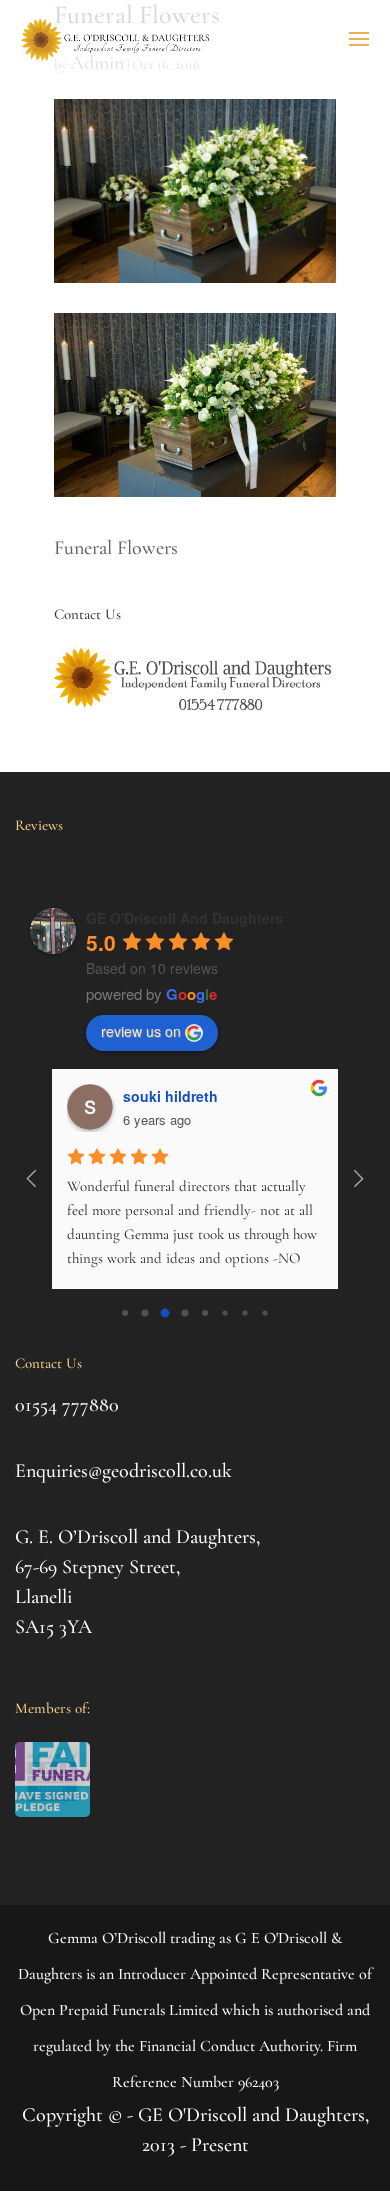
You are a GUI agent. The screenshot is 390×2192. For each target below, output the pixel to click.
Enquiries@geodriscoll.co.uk (123, 1471)
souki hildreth (170, 1096)
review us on (141, 1031)
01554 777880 (67, 1405)
